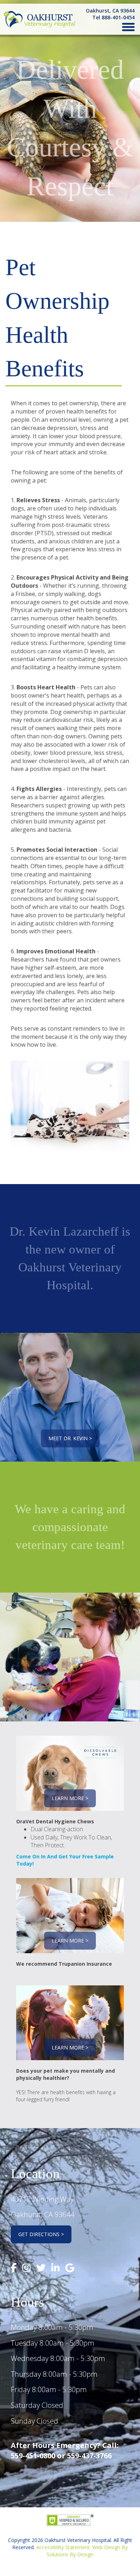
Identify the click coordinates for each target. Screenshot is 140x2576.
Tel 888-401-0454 (113, 17)
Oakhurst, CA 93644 (110, 11)
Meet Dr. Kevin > (70, 1438)
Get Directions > (41, 2234)
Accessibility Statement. (64, 2547)
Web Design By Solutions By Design (87, 2551)
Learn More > (70, 1798)
